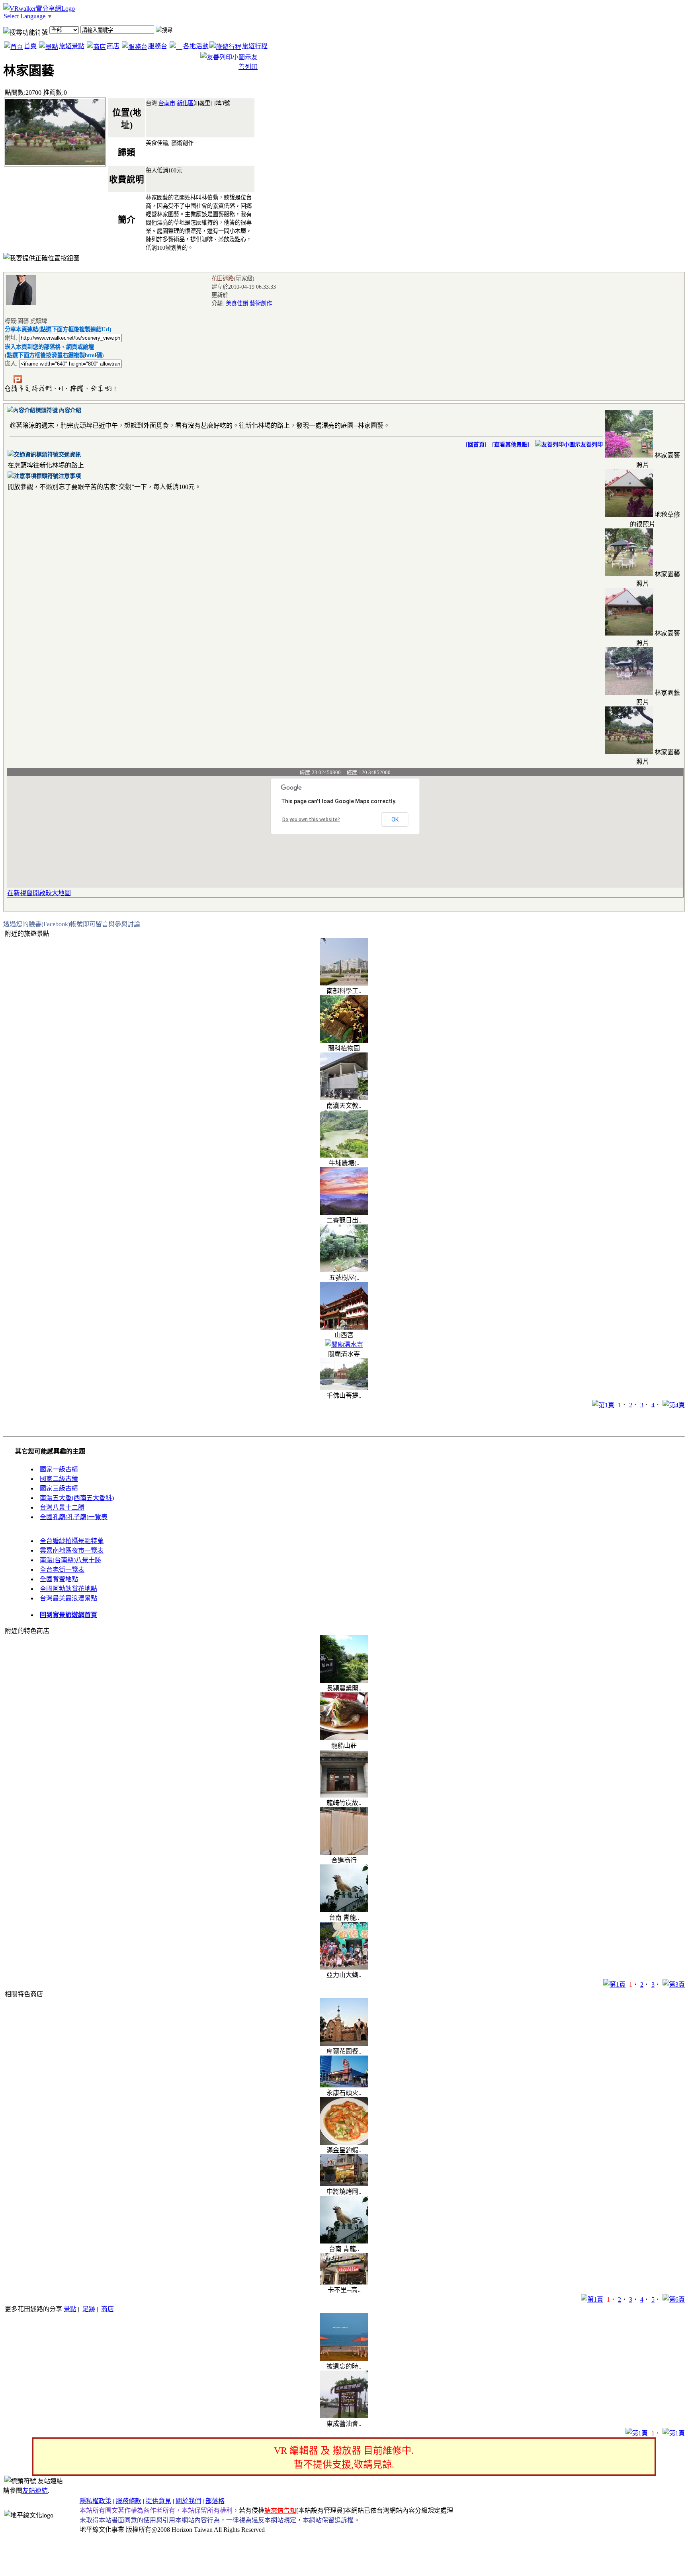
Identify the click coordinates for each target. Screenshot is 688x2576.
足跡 (89, 2309)
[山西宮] (344, 1327)
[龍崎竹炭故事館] (344, 1795)
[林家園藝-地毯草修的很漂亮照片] (629, 515)
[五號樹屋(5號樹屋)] (344, 1270)
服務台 (158, 46)
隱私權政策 (96, 2501)
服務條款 (129, 2501)
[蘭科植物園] (344, 1041)
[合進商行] (344, 1853)
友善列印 (592, 445)
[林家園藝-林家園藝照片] (629, 455)
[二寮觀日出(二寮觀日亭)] (344, 1213)
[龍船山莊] (344, 1738)
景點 (70, 2309)
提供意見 (158, 2501)
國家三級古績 (59, 1488)
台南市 (167, 103)
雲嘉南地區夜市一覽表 (72, 1550)
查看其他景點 (511, 445)
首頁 (30, 46)
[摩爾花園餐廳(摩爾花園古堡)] (344, 2044)
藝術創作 (261, 303)
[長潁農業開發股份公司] (344, 1681)
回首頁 (476, 445)
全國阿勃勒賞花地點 (68, 1589)
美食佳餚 (237, 303)
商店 (113, 46)
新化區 (185, 103)
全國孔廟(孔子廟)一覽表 (74, 1517)
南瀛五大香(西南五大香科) (77, 1498)
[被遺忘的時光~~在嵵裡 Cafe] (344, 2359)
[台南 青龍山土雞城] (344, 1910)
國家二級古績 (59, 1479)
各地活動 (196, 46)
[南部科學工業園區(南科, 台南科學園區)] (344, 983)
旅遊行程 (255, 46)
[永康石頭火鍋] (344, 2085)
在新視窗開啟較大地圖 (39, 893)
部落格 (215, 2501)
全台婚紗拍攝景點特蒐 (72, 1541)
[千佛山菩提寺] (344, 1388)
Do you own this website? (311, 820)
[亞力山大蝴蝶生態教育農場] (344, 1967)
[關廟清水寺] (344, 1345)
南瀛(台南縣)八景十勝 (70, 1560)
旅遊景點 (72, 46)
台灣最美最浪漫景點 (68, 1598)
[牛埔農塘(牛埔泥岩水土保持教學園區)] (344, 1155)
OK (395, 820)
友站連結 (35, 2491)
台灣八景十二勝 (62, 1507)
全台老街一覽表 (62, 1570)
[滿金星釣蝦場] (344, 2143)
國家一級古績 (59, 1469)
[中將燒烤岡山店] (344, 2184)
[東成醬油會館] (344, 2416)
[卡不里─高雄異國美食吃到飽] (344, 2282)
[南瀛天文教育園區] (344, 1098)
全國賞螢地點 (59, 1579)
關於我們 (188, 2501)
